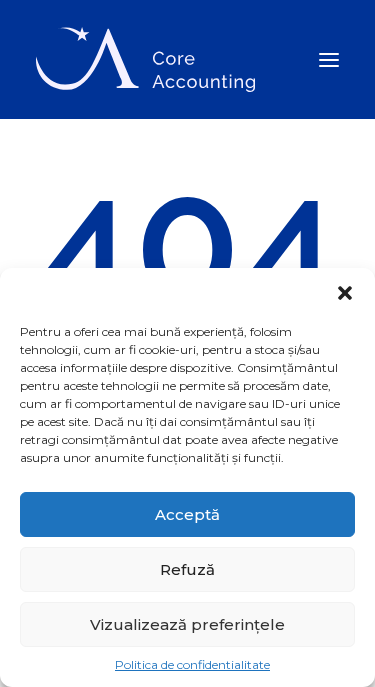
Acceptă (187, 514)
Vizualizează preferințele (187, 624)
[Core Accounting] (145, 59)
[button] (345, 293)
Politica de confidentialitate (192, 664)
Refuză (187, 569)
